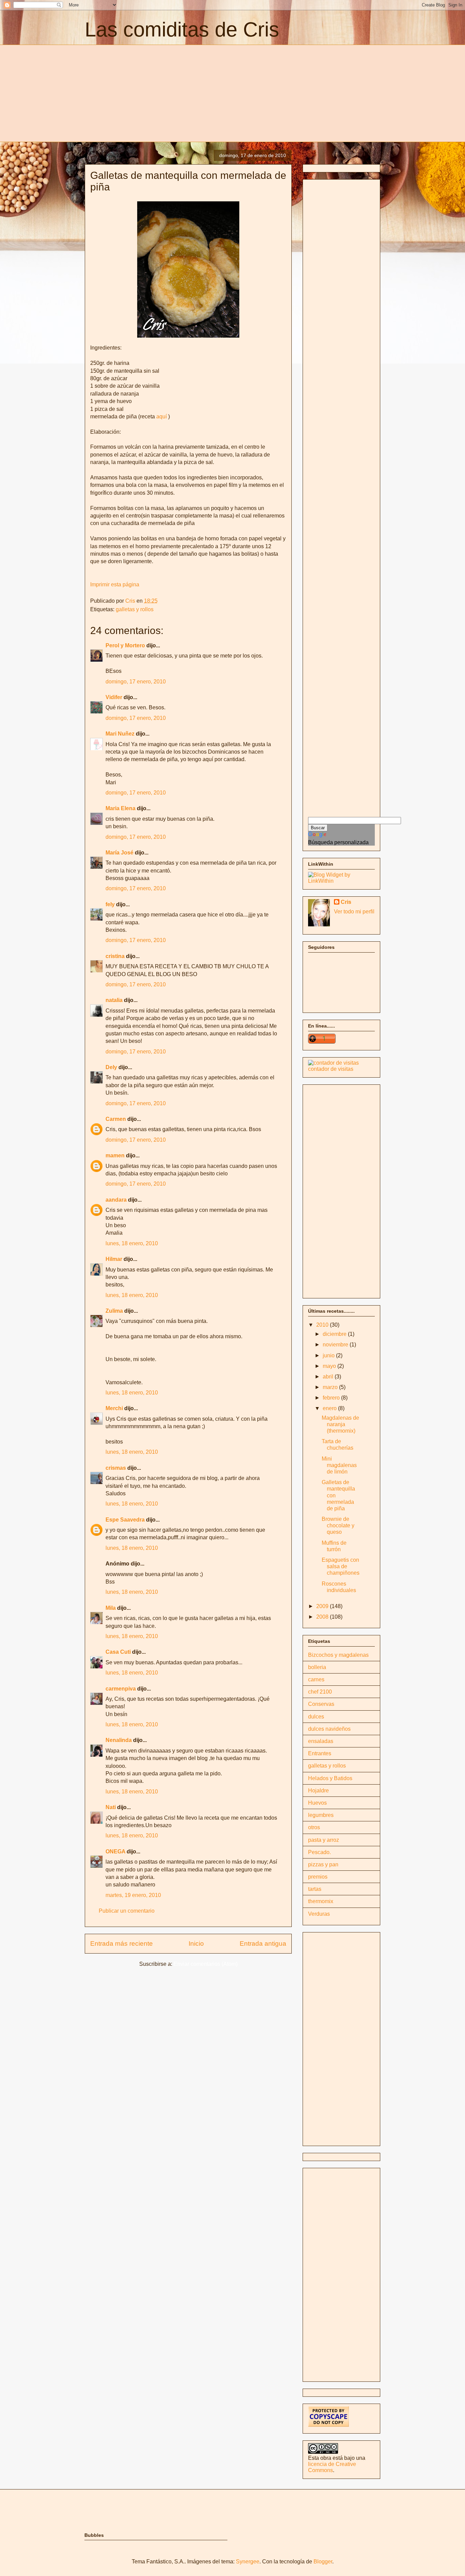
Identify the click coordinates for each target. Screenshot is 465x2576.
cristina (115, 956)
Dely (111, 1067)
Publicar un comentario (127, 1911)
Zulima (114, 1311)
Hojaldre (318, 1791)
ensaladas (321, 1741)
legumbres (321, 1815)
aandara (116, 1200)
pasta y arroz (324, 1840)
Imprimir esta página (115, 584)
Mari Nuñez (120, 734)
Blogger (323, 2562)
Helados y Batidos (330, 1778)
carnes (316, 1679)
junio (329, 1355)
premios (318, 1877)
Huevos (317, 1803)
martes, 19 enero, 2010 (133, 1895)
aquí (162, 417)
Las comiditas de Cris (182, 29)
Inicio (196, 1943)
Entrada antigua (263, 1943)
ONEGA (115, 1852)
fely (110, 904)
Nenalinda (119, 1740)
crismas (116, 1468)
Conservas (321, 1704)
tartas (315, 1889)
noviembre (336, 1345)
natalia (114, 1000)
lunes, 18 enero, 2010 (132, 1243)
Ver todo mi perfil (354, 912)
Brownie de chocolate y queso (338, 1525)
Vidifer (114, 697)
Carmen (116, 1119)
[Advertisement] (142, 92)
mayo (330, 1366)
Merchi (114, 1408)
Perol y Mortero (125, 645)
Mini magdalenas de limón (339, 1465)
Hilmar (114, 1259)
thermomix (321, 1901)
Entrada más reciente (122, 1943)
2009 (323, 1606)
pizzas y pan (323, 1864)
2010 (323, 1325)
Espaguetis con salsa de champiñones (341, 1566)
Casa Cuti (118, 1652)
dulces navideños (329, 1729)
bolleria (317, 1667)
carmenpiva (121, 1689)
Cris (346, 902)
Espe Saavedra (125, 1520)
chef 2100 (320, 1692)
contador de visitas (331, 1069)
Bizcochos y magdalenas (338, 1655)
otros (314, 1827)
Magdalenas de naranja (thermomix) (340, 1424)
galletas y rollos (135, 609)
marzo (331, 1387)
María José (120, 853)
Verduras (319, 1914)
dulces (316, 1717)
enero (330, 1408)
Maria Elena (121, 808)
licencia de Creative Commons (332, 2467)
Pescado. (319, 1852)
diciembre (335, 1334)
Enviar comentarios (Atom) (206, 1964)
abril (329, 1377)
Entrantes (320, 1753)
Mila (111, 1608)
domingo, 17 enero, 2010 (136, 682)
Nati (111, 1807)
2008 (323, 1617)
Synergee (248, 2562)
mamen (115, 1155)
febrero (332, 1398)
